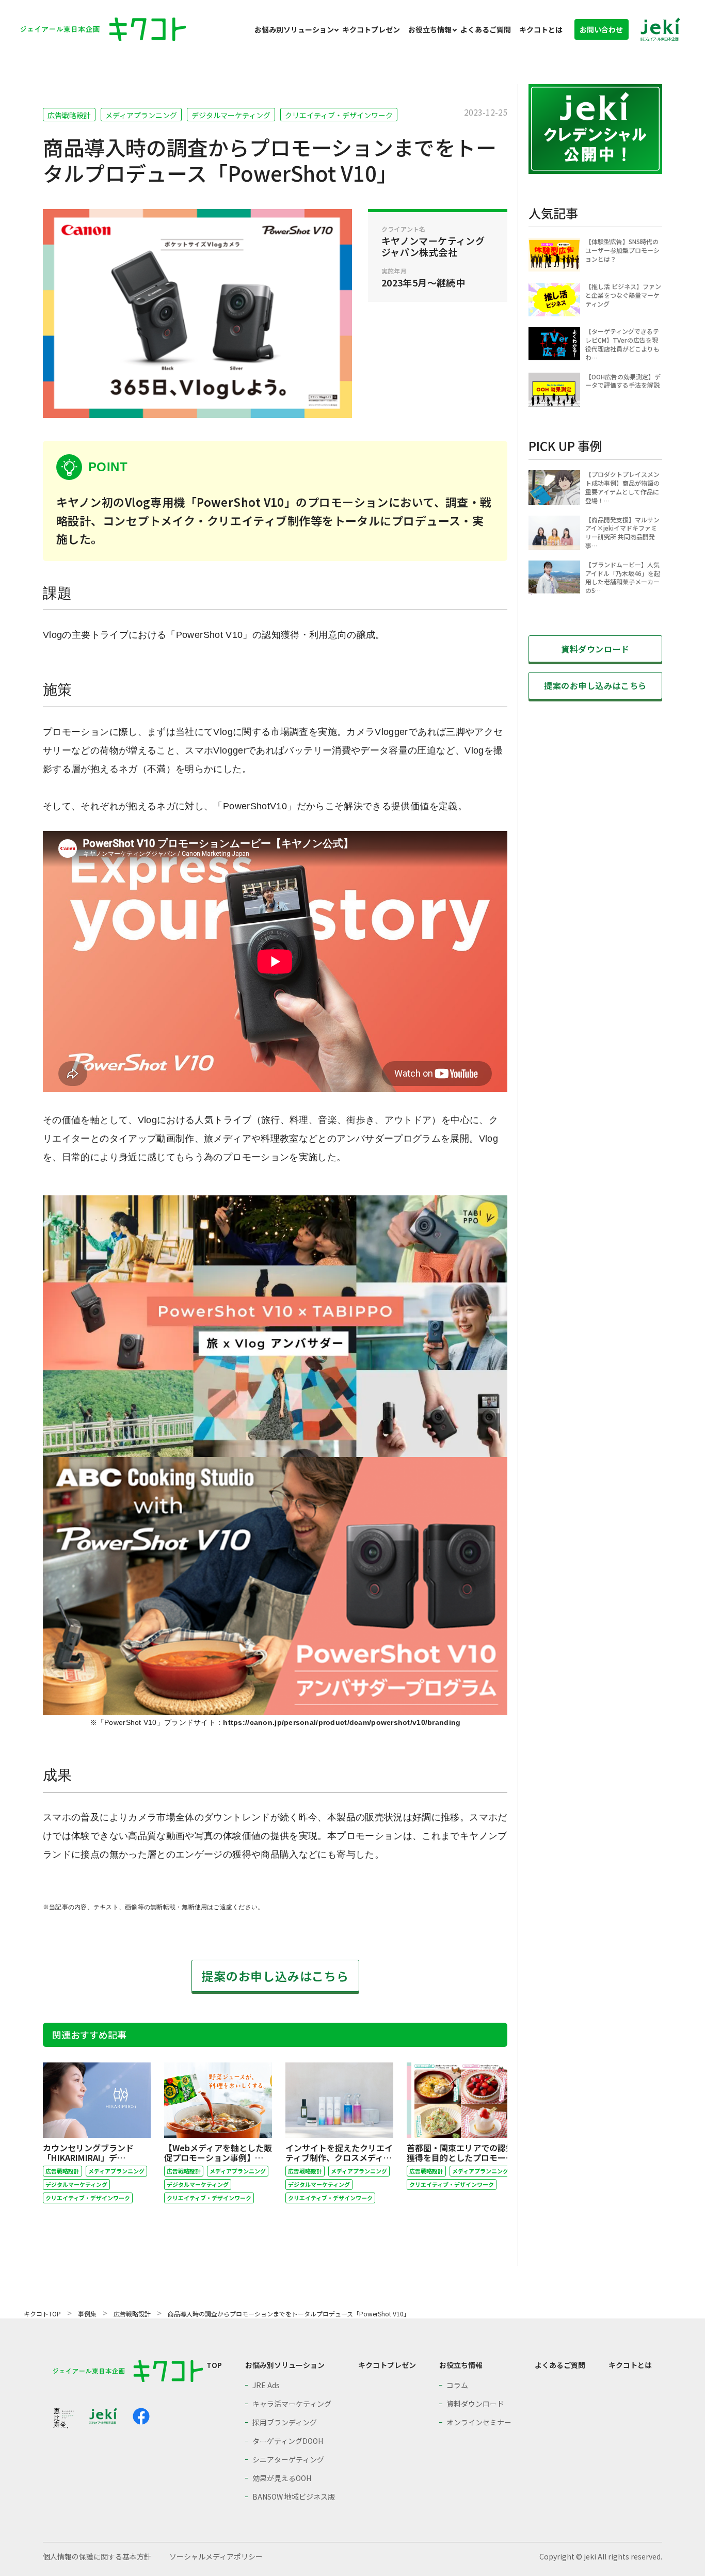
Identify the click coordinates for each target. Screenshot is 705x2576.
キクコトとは (541, 29)
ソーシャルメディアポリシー (216, 2556)
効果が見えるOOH (282, 2478)
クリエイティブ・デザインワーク (339, 115)
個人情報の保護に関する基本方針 (97, 2556)
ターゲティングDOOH (288, 2441)
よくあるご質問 (486, 29)
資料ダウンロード (595, 649)
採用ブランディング (285, 2422)
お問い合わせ (601, 29)
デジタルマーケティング (231, 115)
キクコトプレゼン (371, 29)
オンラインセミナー (479, 2422)
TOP (214, 2365)
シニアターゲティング (288, 2459)
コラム (457, 2385)
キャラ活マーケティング (292, 2404)
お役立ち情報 (430, 29)
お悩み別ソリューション (294, 29)
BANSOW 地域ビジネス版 (294, 2497)
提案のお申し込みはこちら (275, 1976)
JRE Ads (266, 2385)
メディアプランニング (141, 115)
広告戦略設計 (69, 115)
